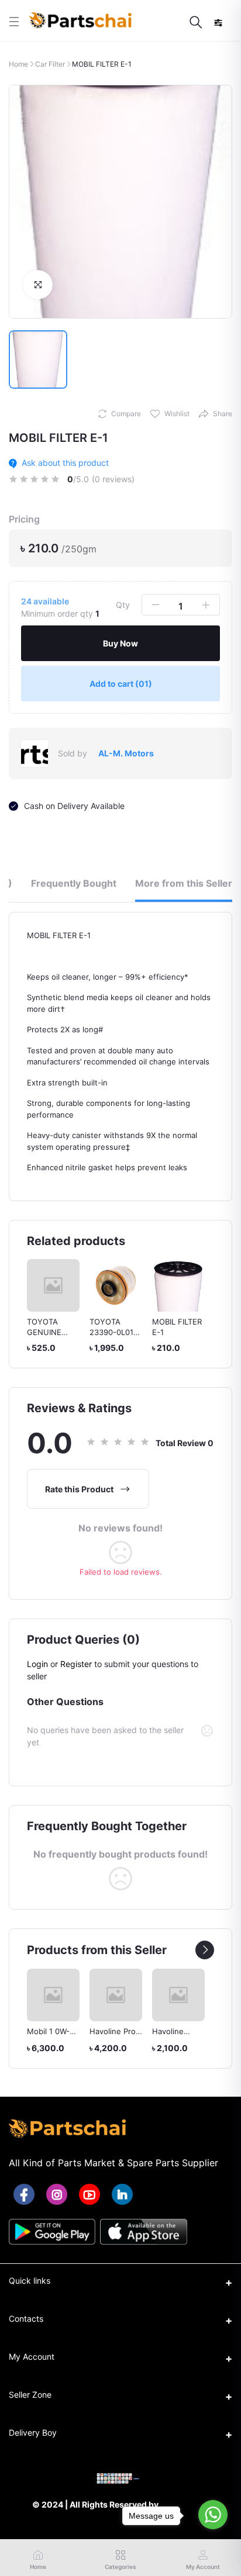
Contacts (26, 2319)
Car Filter (50, 64)
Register (76, 1664)
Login (37, 1664)
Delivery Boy (33, 2432)
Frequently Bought (74, 883)
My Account (32, 2357)
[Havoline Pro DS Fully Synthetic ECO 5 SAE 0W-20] (116, 1995)
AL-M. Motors (126, 753)
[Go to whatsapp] (213, 2515)
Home (18, 64)
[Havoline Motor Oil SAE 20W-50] (178, 1995)
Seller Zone (30, 2395)
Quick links (30, 2281)
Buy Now (120, 643)
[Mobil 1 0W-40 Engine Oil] (53, 1995)
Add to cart (121, 684)
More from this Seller (184, 883)
